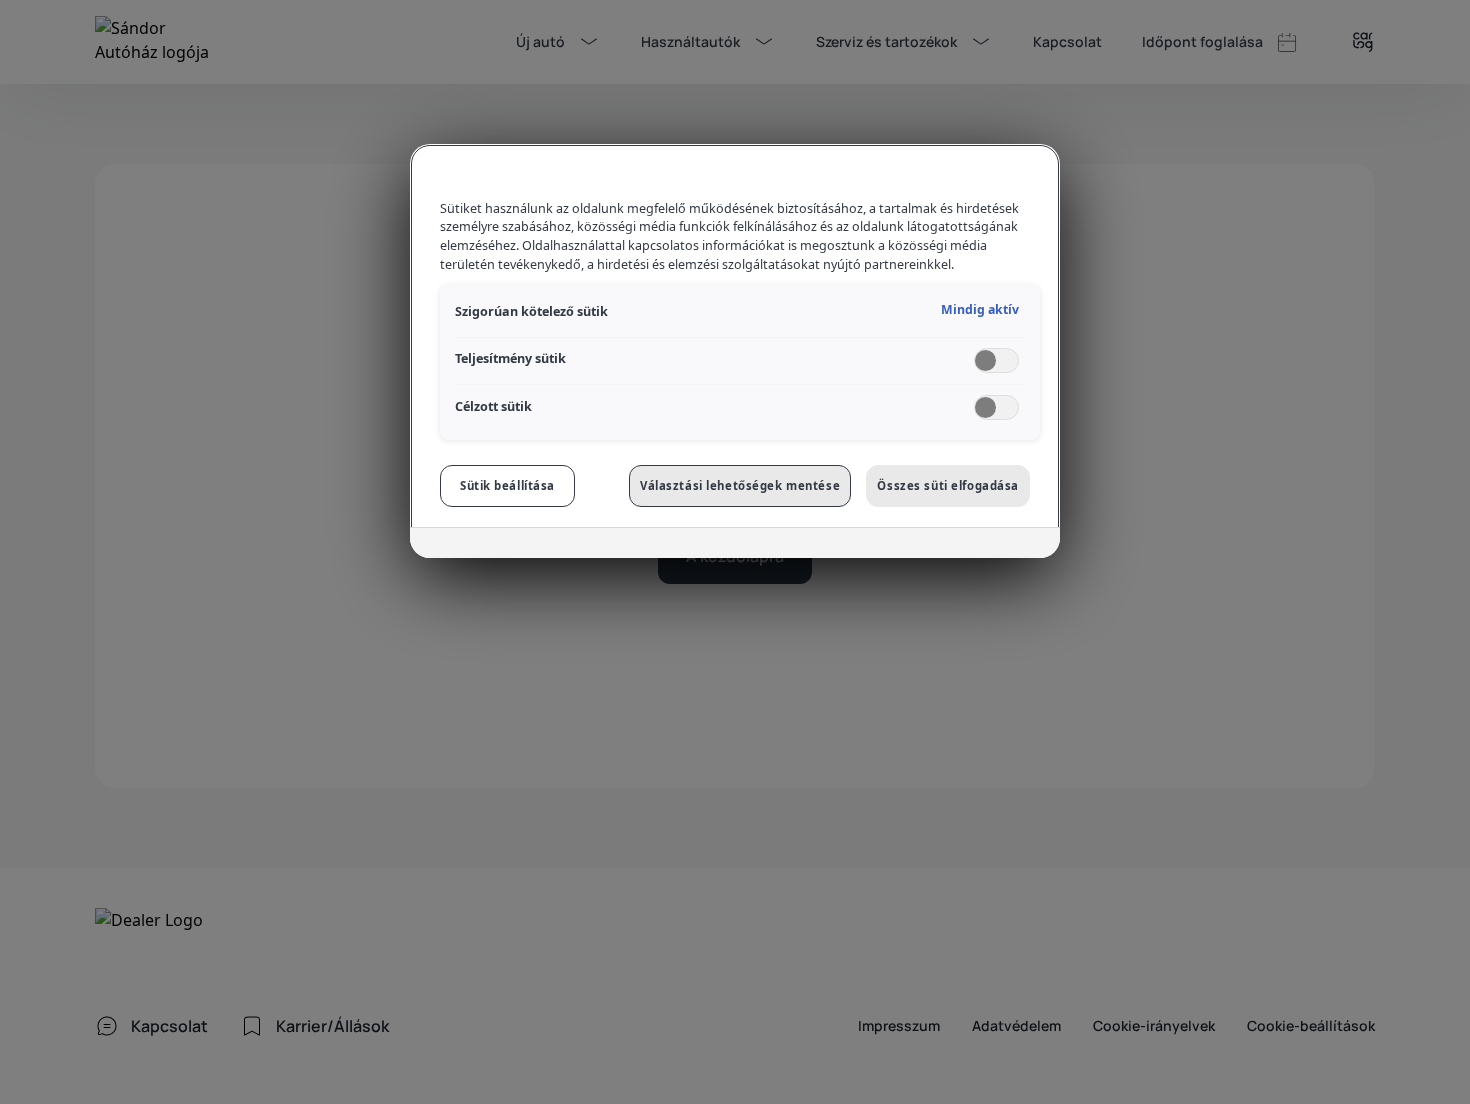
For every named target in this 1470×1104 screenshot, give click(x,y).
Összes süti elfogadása (948, 485)
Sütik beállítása (507, 485)
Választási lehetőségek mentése (740, 485)
